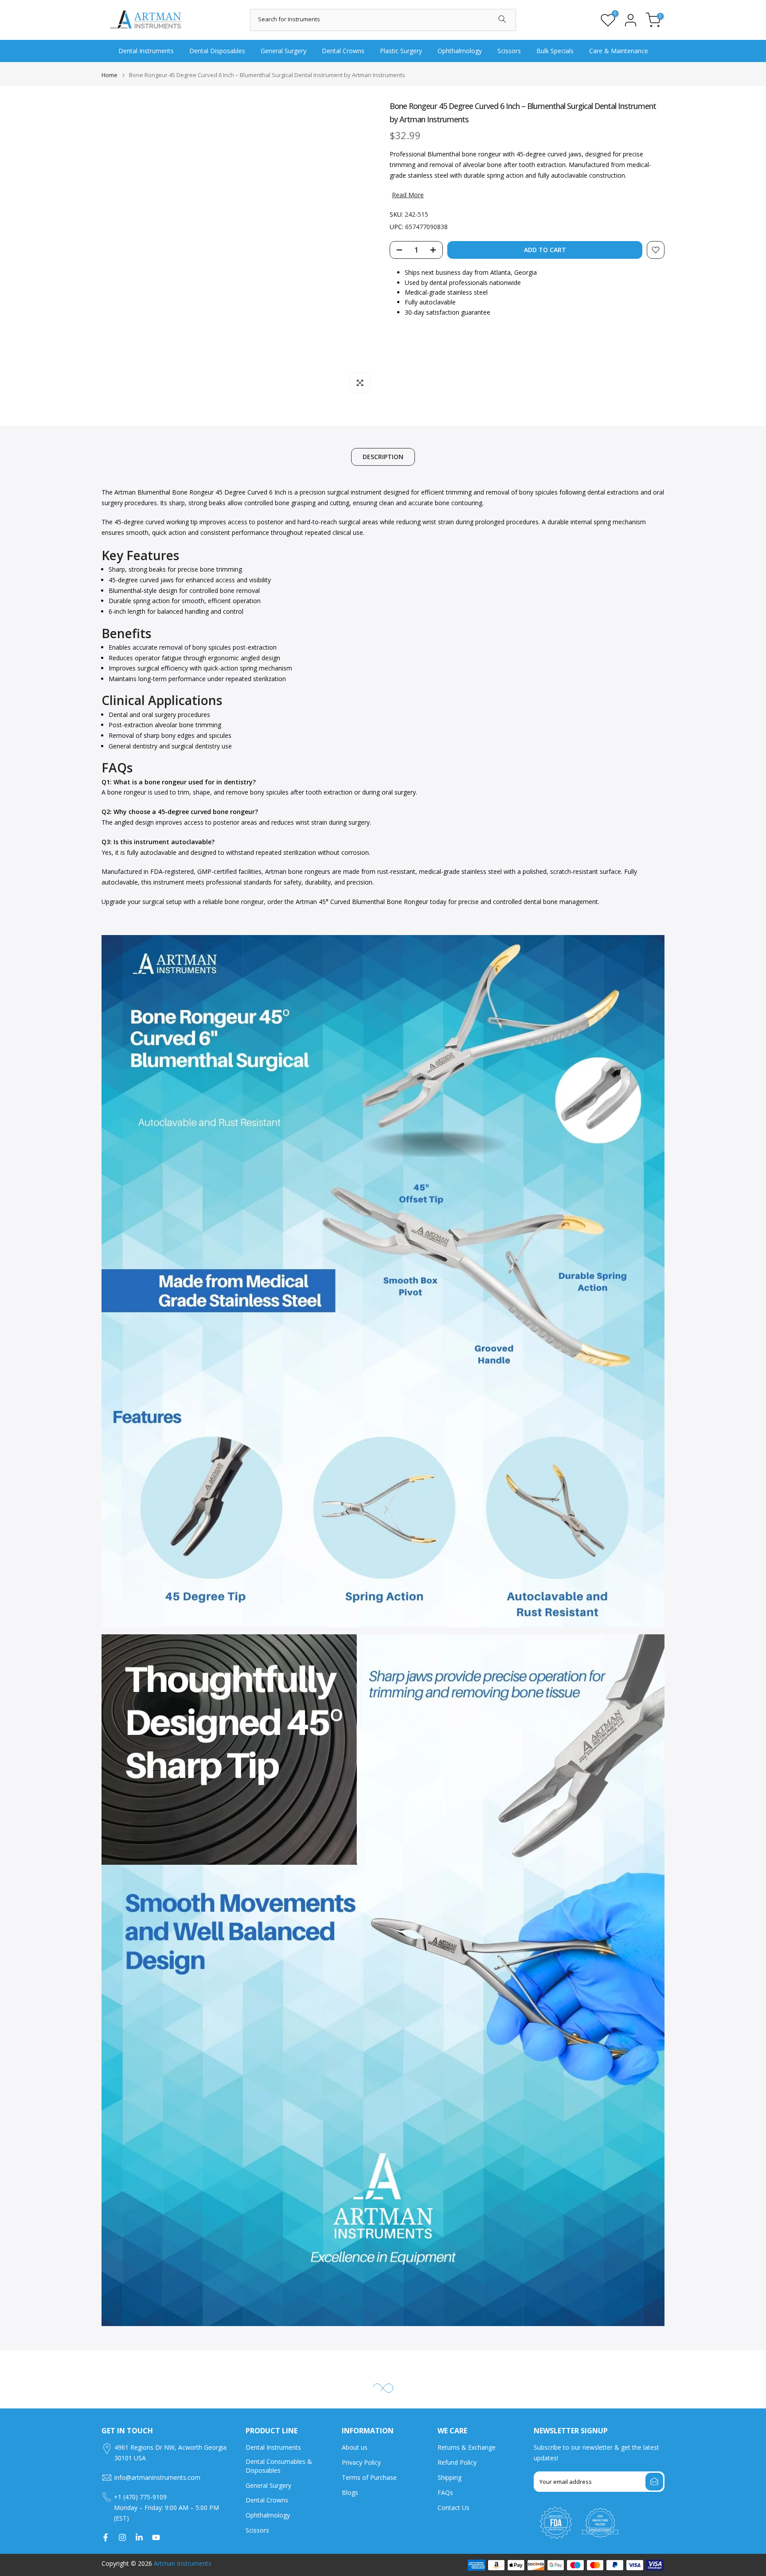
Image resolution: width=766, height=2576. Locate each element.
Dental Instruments (146, 51)
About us (355, 2447)
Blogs (350, 2492)
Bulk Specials (555, 51)
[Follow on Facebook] (106, 2537)
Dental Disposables (217, 51)
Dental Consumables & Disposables (279, 2466)
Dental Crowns (343, 51)
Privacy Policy (361, 2462)
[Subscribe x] (654, 2482)
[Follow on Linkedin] (139, 2537)
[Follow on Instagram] (122, 2537)
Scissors (509, 51)
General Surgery (283, 51)
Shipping (449, 2477)
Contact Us (453, 2508)
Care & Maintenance (619, 51)
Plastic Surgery (401, 51)
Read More (408, 195)
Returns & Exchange (467, 2447)
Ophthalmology (460, 51)
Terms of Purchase (369, 2477)
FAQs (445, 2492)
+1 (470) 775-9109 (140, 2497)
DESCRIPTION (383, 457)
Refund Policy (457, 2462)
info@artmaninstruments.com (157, 2477)
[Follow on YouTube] (156, 2537)
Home (109, 75)
